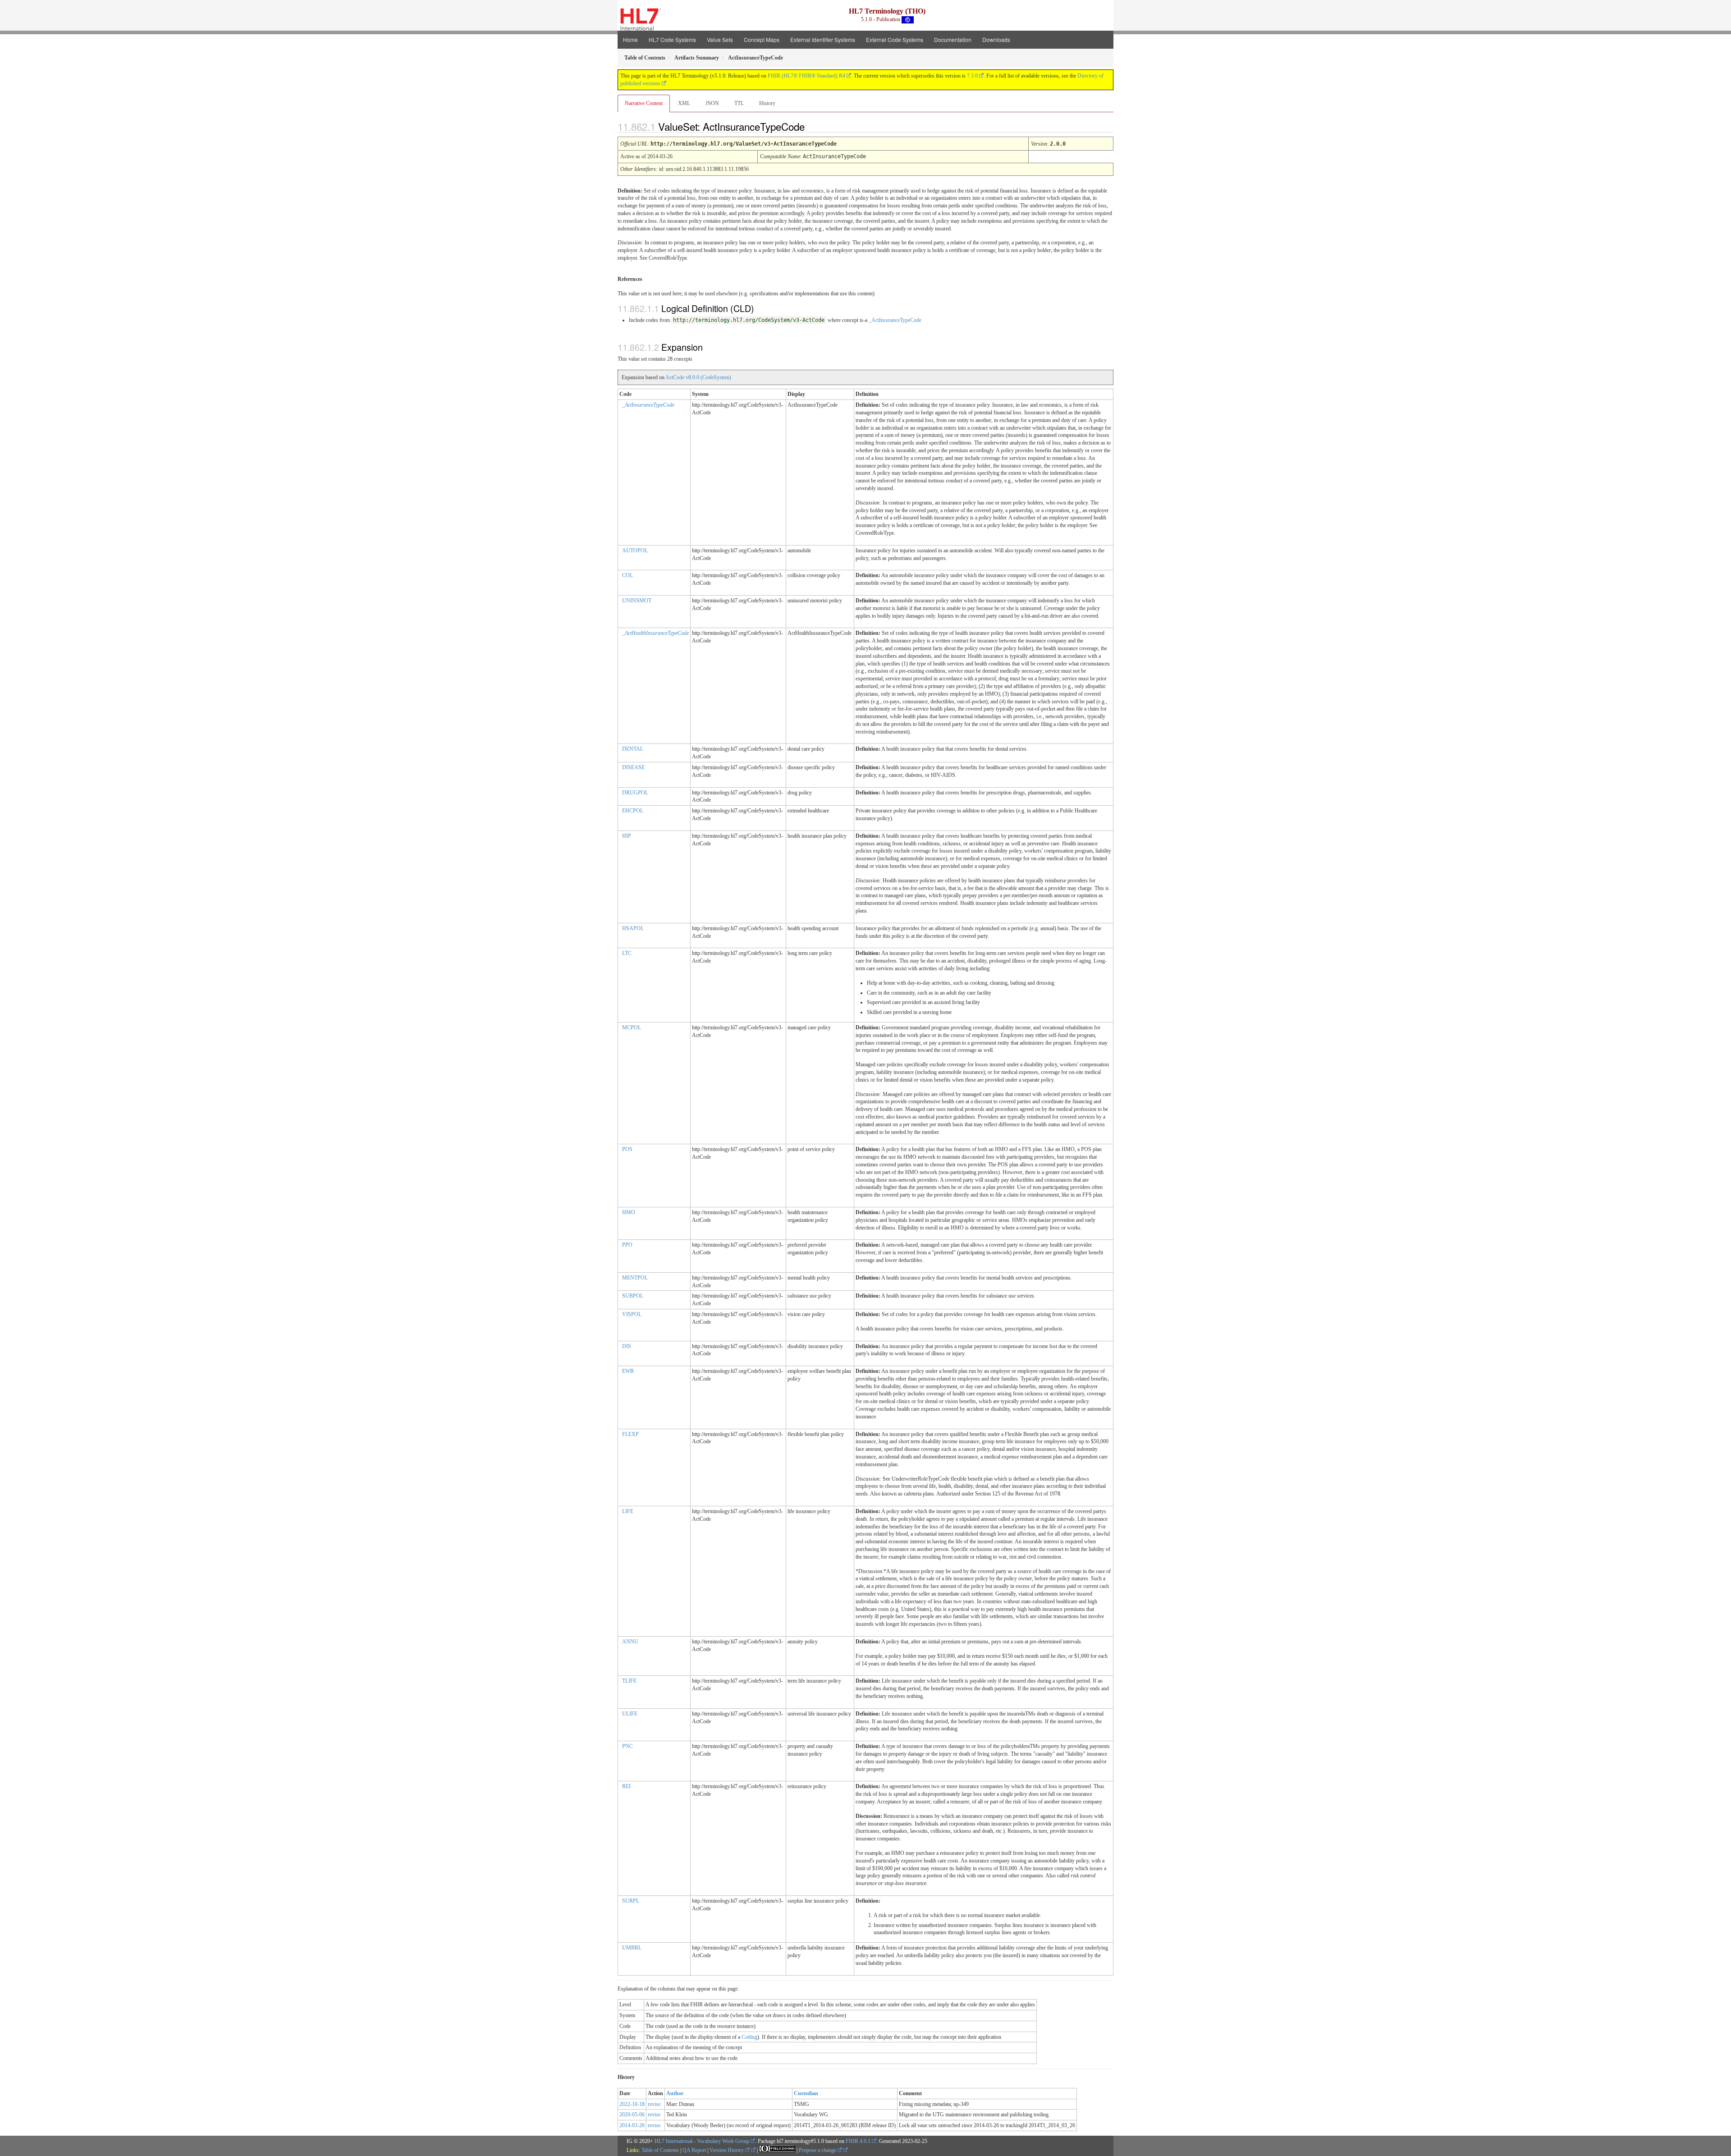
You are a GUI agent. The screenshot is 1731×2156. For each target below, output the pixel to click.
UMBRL (632, 1948)
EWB (628, 1371)
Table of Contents (660, 2150)
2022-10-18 (632, 2104)
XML (684, 103)
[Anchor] (812, 126)
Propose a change (818, 2150)
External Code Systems (895, 39)
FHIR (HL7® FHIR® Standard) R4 (806, 76)
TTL (739, 103)
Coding (749, 2037)
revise (654, 2104)
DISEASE (633, 767)
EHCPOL (633, 811)
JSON (712, 103)
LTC (627, 953)
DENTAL (633, 749)
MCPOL (632, 1028)
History (767, 103)
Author (675, 2093)
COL (627, 575)
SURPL (631, 1901)
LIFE (628, 1511)
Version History (727, 2150)
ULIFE (630, 1714)
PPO (627, 1245)
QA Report (694, 2150)
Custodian (806, 2093)
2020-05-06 (632, 2115)
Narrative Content (644, 103)
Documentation (953, 39)
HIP (627, 836)
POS (627, 1149)
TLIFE (629, 1681)
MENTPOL (635, 1278)
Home (630, 39)
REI (626, 1786)
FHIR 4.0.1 (858, 2141)
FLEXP (630, 1434)
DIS (627, 1346)
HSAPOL (633, 928)
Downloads (996, 39)
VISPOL (632, 1314)
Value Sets (720, 39)
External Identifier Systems (823, 39)
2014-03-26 (632, 2125)
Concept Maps (762, 39)
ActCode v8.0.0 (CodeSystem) (698, 377)
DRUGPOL (635, 793)
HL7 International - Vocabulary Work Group (702, 2141)
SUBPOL (633, 1296)
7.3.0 (972, 76)
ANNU (630, 1642)
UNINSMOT (637, 601)
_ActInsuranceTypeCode (895, 320)
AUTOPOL (635, 550)
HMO (629, 1212)
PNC (627, 1746)
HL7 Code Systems (672, 39)
